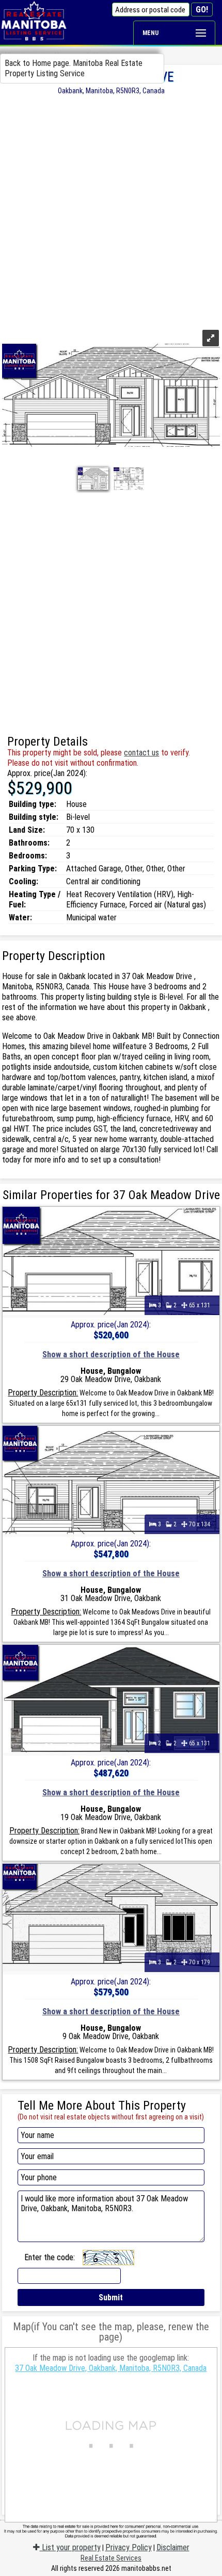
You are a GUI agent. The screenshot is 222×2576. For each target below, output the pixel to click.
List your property (70, 2547)
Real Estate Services (111, 2558)
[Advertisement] (111, 211)
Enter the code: (50, 2257)
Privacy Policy (129, 2547)
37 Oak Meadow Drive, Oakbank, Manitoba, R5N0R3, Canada (111, 2368)
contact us (141, 753)
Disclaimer (173, 2547)
